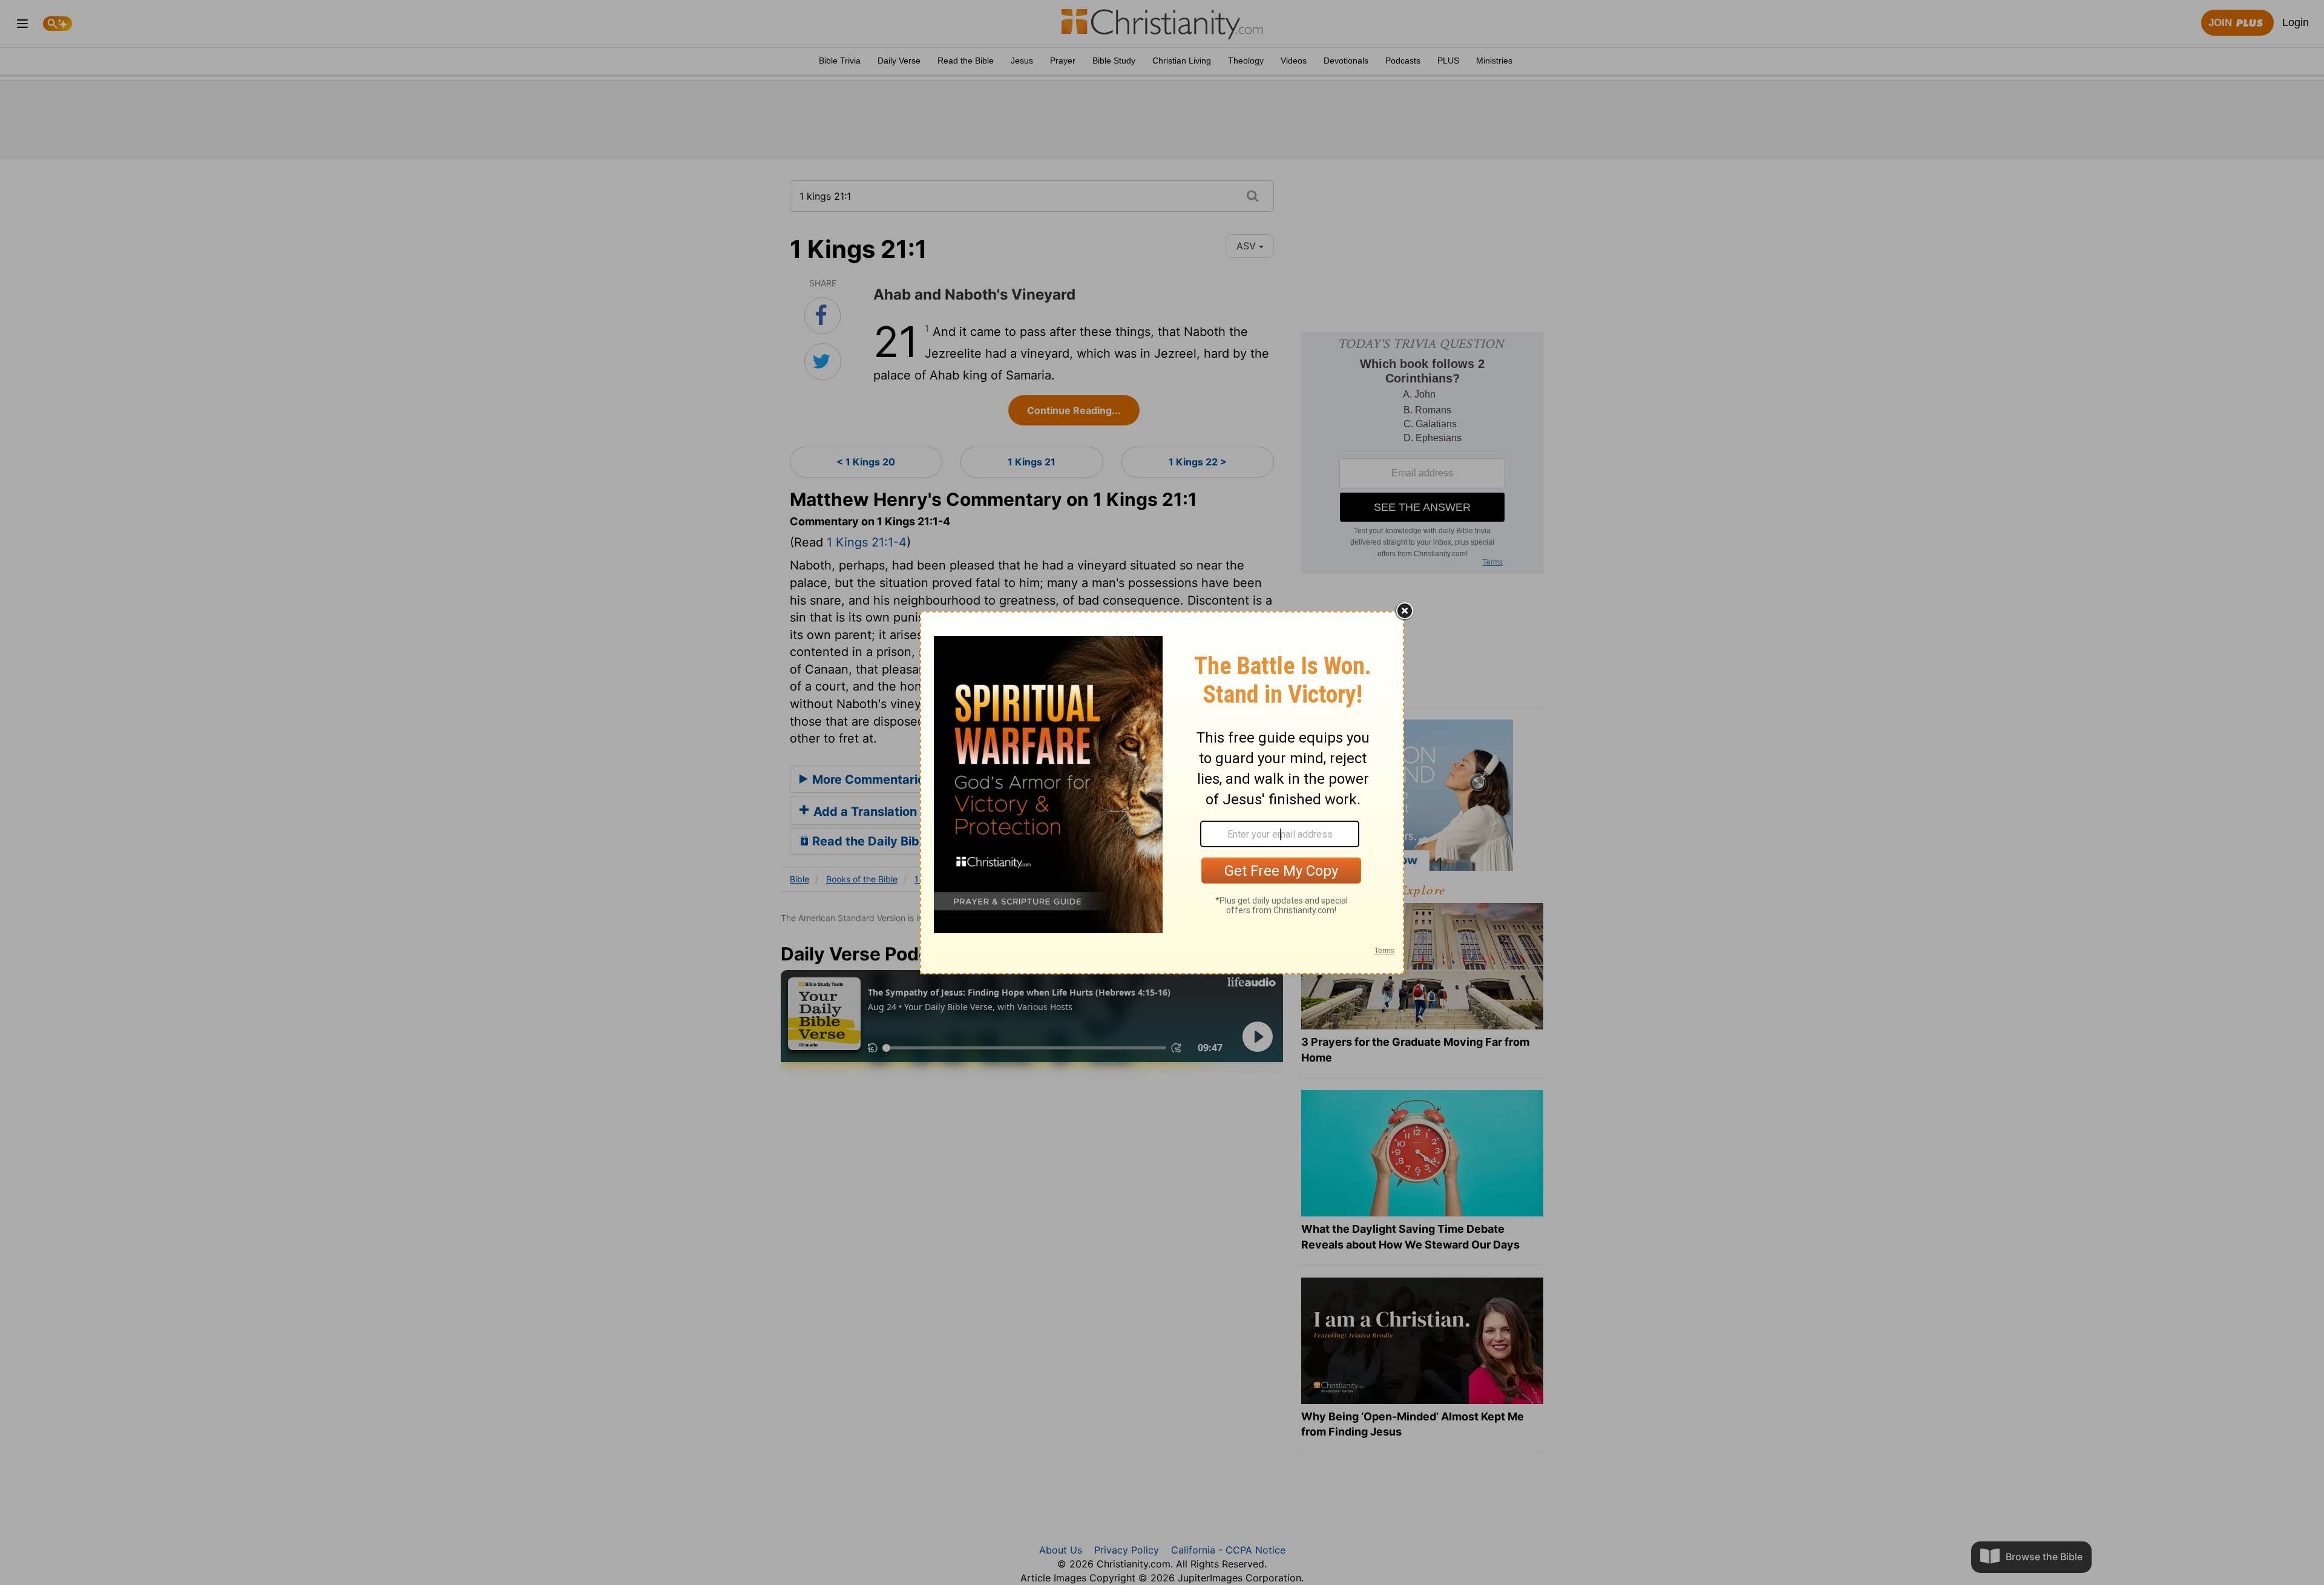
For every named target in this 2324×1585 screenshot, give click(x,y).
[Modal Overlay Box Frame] (1162, 793)
